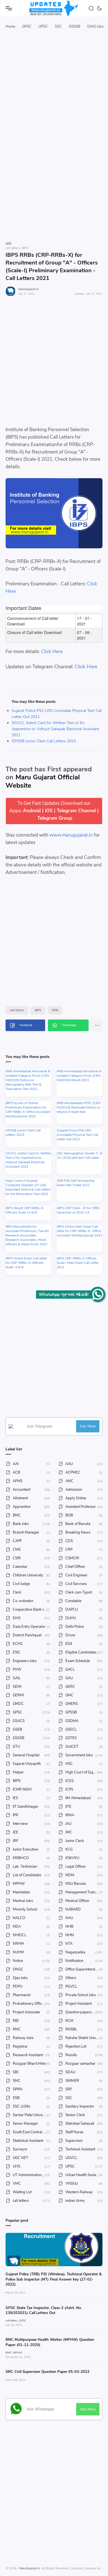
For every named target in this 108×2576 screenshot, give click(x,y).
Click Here (52, 652)
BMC (9, 2353)
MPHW (18, 2353)
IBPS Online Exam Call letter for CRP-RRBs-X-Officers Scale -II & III (26, 1263)
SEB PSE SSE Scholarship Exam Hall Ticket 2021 (76, 1183)
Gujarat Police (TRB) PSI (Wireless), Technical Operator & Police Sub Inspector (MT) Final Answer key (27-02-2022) (54, 2279)
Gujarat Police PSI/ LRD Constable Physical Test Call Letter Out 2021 (78, 1135)
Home (10, 27)
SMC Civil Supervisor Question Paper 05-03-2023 (47, 2372)
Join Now (88, 1426)
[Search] (92, 8)
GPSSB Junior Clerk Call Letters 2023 (44, 741)
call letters (17, 1010)
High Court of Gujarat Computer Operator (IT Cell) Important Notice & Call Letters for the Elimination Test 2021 (28, 1187)
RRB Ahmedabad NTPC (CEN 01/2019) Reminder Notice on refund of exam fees (79, 1107)
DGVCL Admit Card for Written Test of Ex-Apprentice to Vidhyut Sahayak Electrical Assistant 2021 (55, 729)
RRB (55, 1010)
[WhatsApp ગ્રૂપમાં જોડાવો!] (98, 1294)
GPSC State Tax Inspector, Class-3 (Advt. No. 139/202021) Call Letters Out (44, 2310)
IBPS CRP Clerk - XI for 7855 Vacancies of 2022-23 (78, 1210)
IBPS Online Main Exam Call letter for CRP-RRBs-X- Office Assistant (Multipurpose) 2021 (79, 1231)
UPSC (43, 27)
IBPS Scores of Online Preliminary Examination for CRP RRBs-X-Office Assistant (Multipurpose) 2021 (28, 1110)
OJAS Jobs (95, 27)
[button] (100, 8)
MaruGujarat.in (29, 289)
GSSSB (74, 27)
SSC (58, 27)
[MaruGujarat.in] (54, 8)
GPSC (27, 27)
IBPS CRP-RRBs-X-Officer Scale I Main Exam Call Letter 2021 (78, 1263)
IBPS (38, 1010)
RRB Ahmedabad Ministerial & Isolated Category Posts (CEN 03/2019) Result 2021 (79, 1076)
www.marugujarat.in (71, 835)
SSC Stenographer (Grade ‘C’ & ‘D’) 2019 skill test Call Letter (79, 1155)
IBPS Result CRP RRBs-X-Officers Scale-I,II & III (25, 1210)
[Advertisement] (54, 101)
